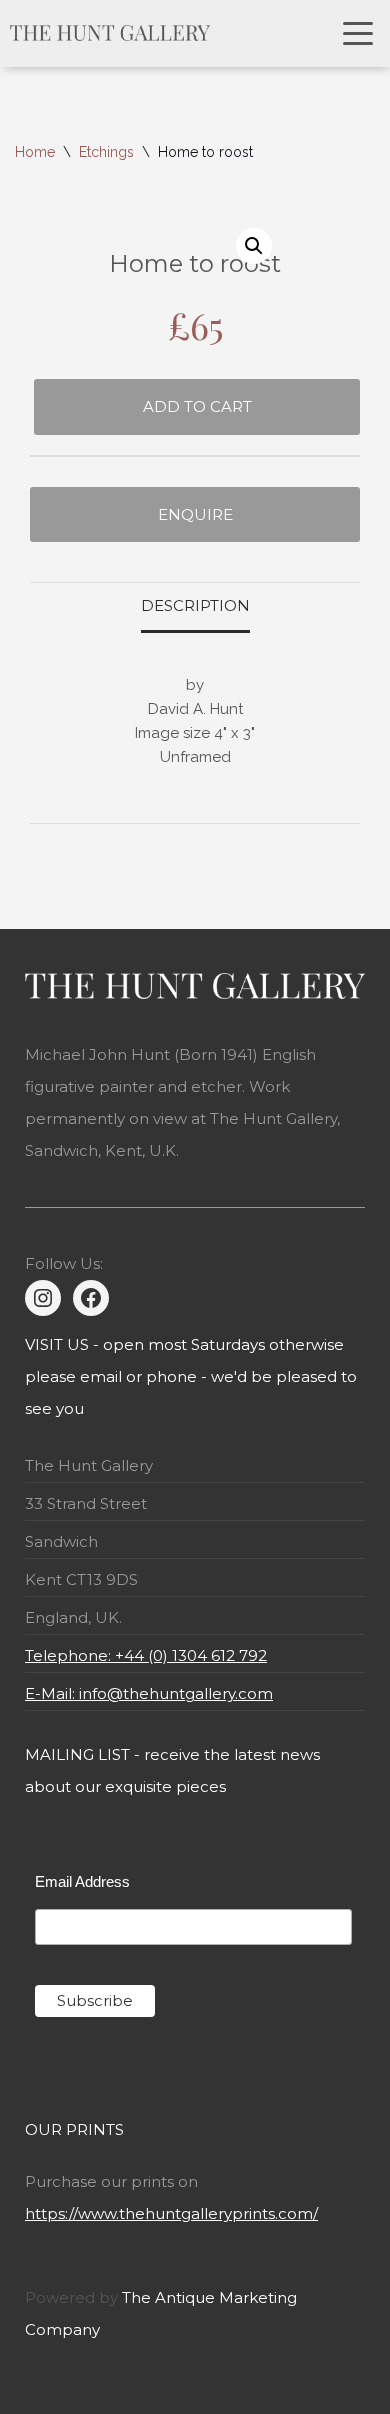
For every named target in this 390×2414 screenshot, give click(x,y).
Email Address (82, 1881)
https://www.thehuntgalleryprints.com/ (171, 2213)
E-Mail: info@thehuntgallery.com (149, 1693)
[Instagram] (43, 1298)
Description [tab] (195, 605)
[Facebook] (91, 1298)
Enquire (195, 514)
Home (35, 152)
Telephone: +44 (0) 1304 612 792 (146, 1655)
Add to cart (197, 406)
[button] (254, 246)
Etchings (106, 152)
